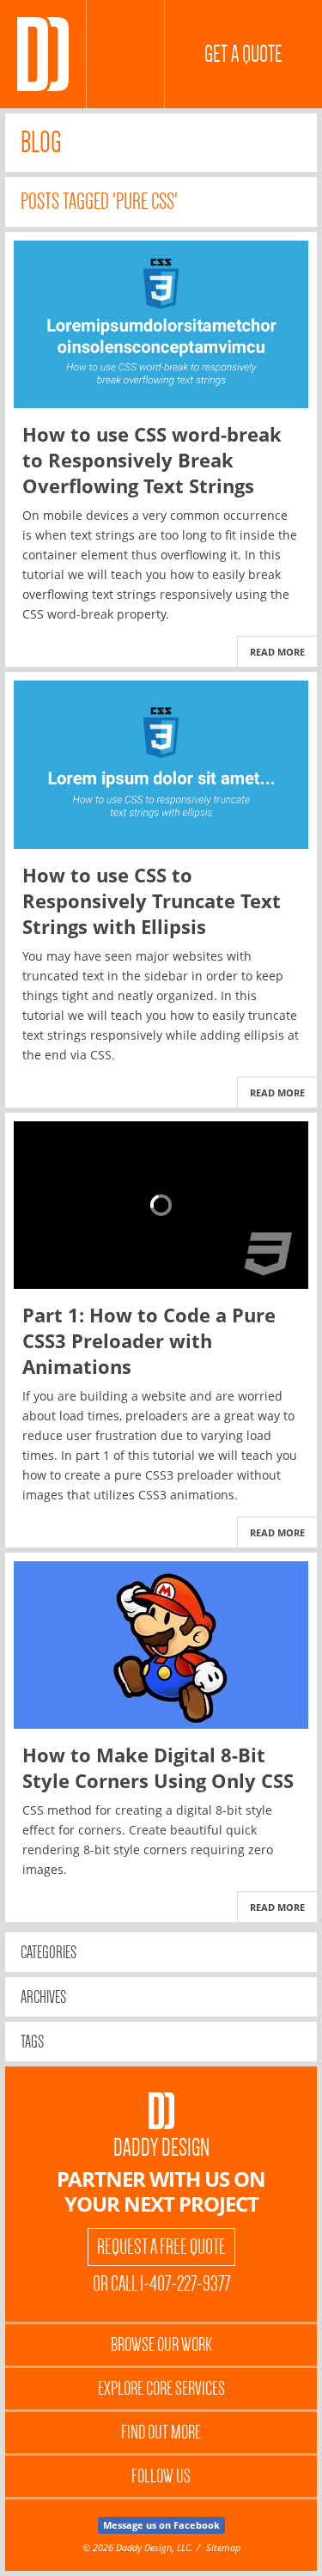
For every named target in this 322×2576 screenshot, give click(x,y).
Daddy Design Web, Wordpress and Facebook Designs (43, 54)
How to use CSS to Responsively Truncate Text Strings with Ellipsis (152, 900)
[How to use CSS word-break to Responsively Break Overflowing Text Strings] (161, 324)
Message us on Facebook (161, 2525)
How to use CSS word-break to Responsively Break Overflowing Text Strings (152, 460)
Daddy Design (161, 2148)
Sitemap (223, 2547)
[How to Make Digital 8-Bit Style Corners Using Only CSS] (161, 1645)
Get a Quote (243, 54)
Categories (49, 1952)
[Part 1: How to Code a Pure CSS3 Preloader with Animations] (161, 1205)
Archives (43, 1997)
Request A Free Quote (161, 2247)
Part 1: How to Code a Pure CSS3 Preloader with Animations (149, 1340)
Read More (277, 652)
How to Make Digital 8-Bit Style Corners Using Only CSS (158, 1767)
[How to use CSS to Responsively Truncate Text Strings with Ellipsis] (161, 764)
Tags (32, 2042)
